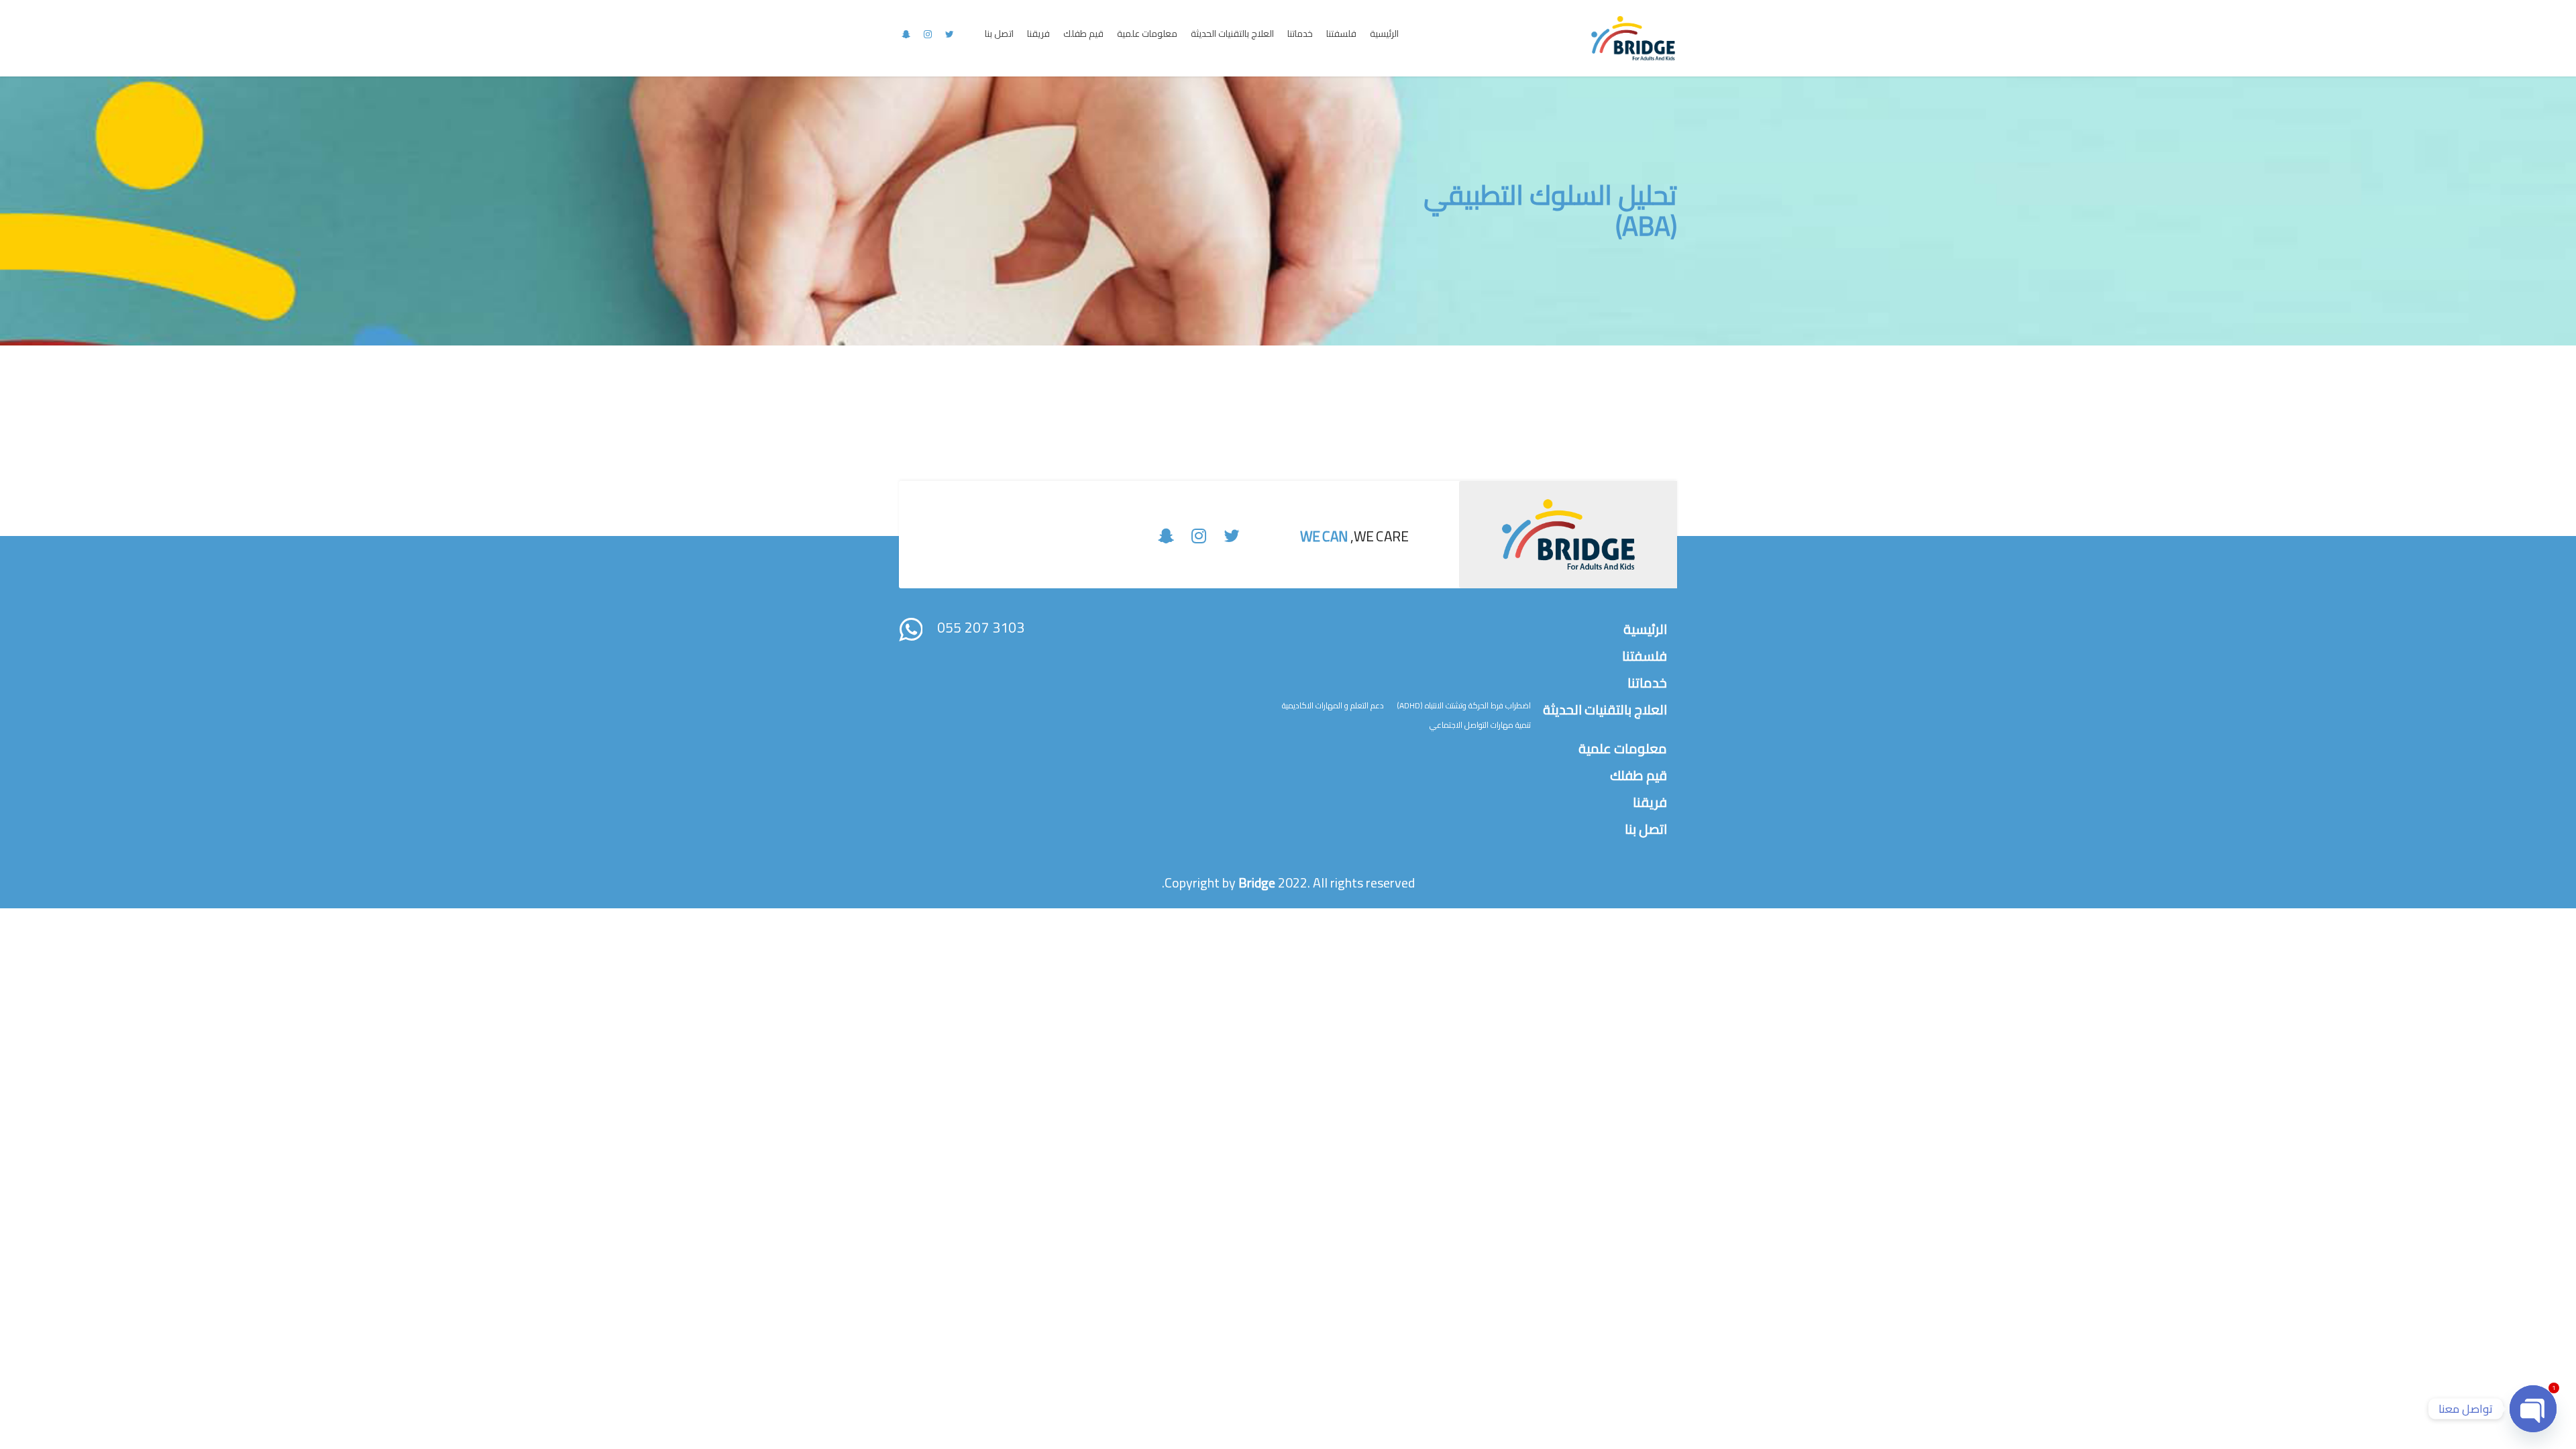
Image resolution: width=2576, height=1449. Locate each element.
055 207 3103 (981, 628)
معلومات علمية (1147, 34)
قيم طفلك (1083, 34)
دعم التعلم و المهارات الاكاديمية (1333, 705)
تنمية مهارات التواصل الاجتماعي (1480, 725)
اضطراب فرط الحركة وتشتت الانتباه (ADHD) (1464, 705)
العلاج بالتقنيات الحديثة (1232, 34)
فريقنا (1038, 34)
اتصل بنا (999, 34)
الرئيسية (1384, 34)
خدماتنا (1300, 34)
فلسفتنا (1341, 34)
